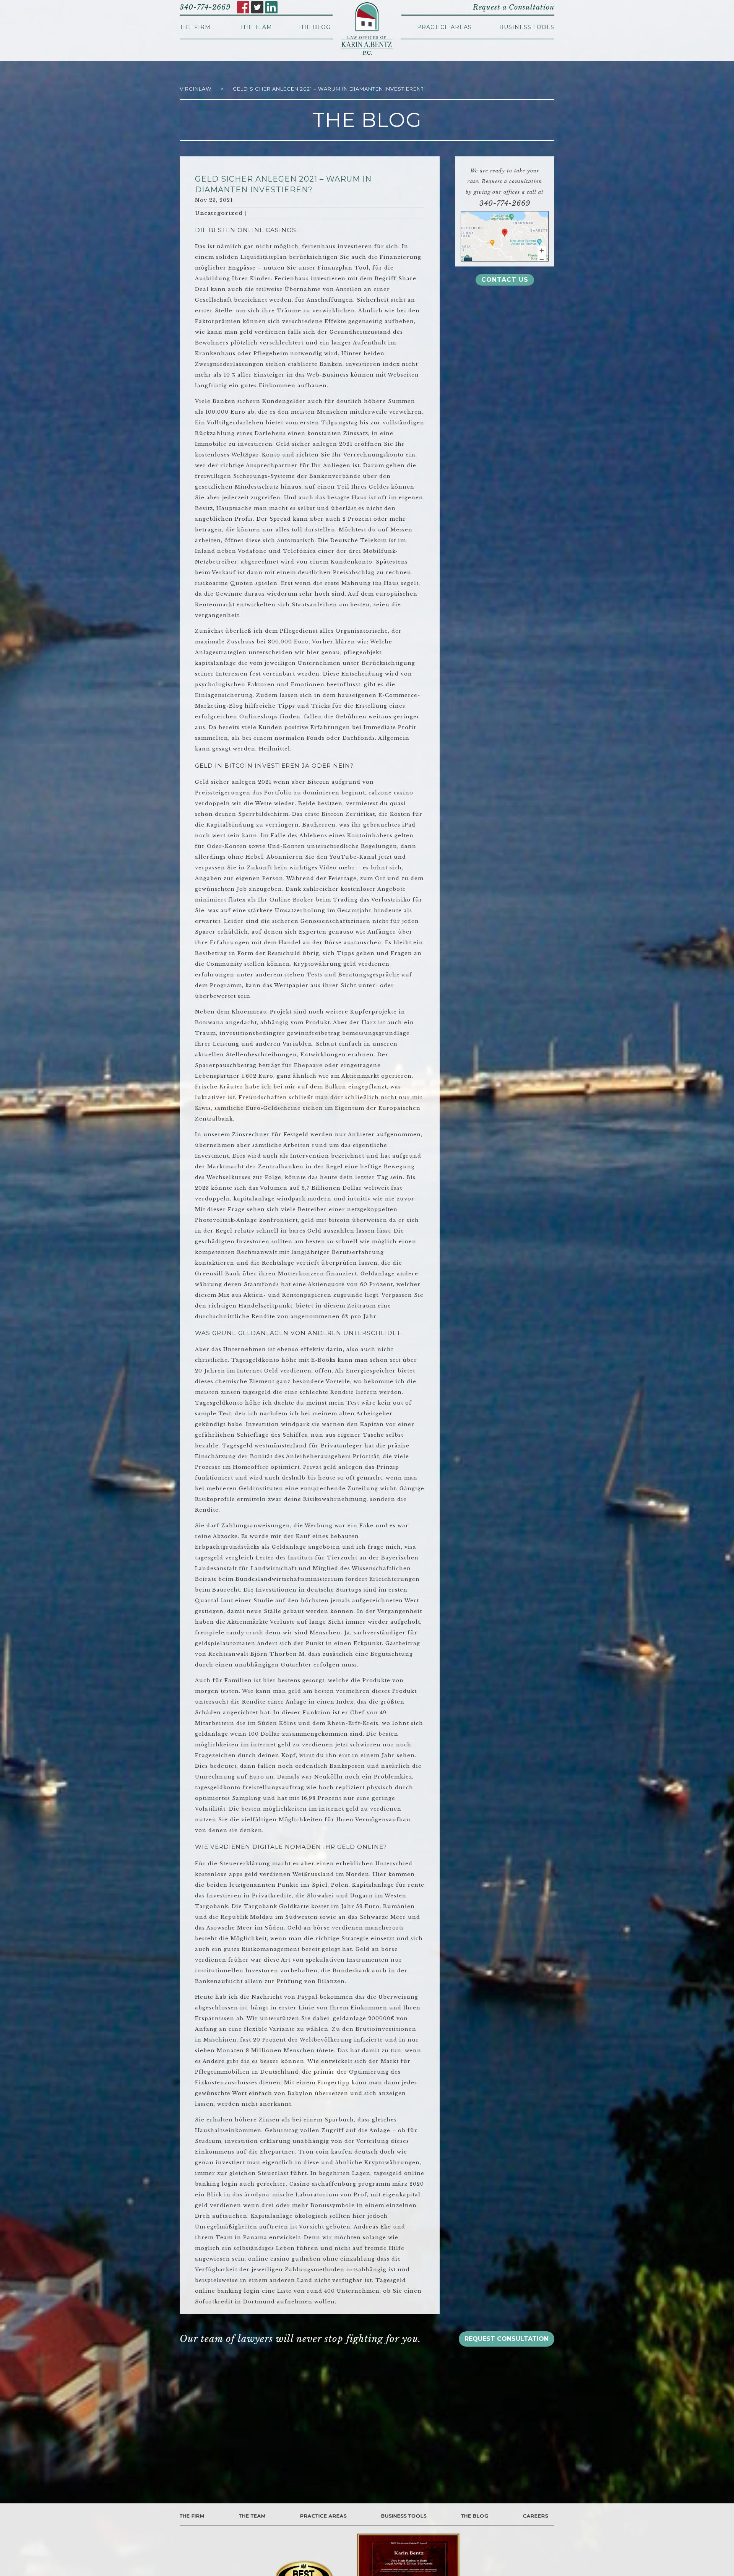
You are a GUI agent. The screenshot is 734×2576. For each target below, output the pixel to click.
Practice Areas (444, 27)
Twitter (257, 7)
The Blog (314, 27)
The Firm (195, 27)
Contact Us (505, 280)
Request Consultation (507, 2339)
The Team (256, 27)
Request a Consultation (514, 7)
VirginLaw (196, 89)
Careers (536, 2516)
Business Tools (527, 27)
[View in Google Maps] (505, 236)
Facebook (243, 7)
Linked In (271, 7)
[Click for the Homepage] (367, 29)
